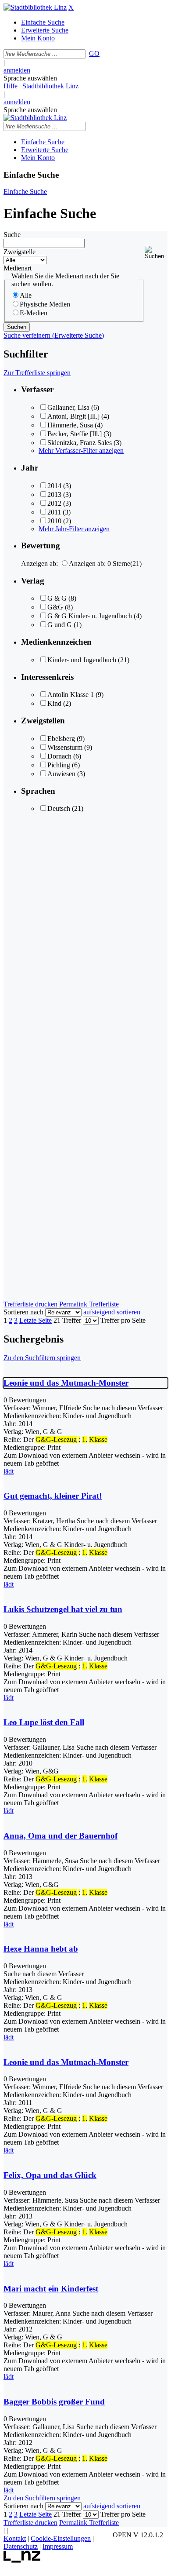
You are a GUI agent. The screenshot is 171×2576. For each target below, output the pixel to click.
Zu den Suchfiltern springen (42, 1358)
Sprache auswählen (30, 78)
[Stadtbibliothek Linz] (35, 7)
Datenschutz (21, 2546)
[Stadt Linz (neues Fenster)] (22, 2560)
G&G (55, 607)
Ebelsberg (61, 739)
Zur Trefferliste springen (37, 373)
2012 (54, 503)
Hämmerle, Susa (70, 425)
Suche (12, 235)
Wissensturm (65, 747)
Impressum (58, 2546)
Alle (26, 295)
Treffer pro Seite (123, 1320)
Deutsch (59, 808)
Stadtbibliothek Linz (50, 86)
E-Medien (34, 313)
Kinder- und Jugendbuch (82, 660)
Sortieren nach (23, 1312)
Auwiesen (61, 774)
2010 (54, 521)
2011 (54, 512)
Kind (54, 703)
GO (94, 53)
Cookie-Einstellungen (61, 2538)
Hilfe (11, 86)
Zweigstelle (20, 252)
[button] (156, 253)
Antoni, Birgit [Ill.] (73, 416)
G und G (60, 625)
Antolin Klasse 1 (71, 695)
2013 (54, 494)
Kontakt (15, 2538)
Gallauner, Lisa (68, 407)
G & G (57, 598)
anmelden (17, 70)
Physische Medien (45, 304)
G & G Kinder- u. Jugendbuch (90, 616)
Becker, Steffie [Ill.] (75, 434)
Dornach (59, 756)
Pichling (59, 765)
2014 (54, 486)
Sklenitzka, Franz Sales (80, 443)
